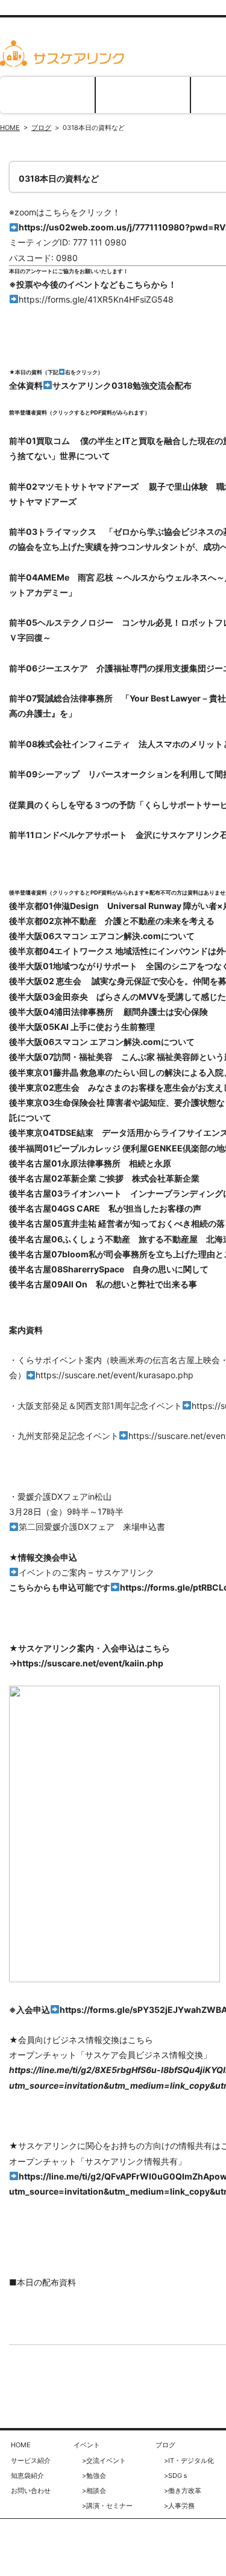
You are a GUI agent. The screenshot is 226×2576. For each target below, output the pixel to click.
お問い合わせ (31, 2491)
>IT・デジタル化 (189, 2460)
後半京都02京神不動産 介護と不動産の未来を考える (112, 921)
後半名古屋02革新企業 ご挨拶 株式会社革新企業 (104, 1178)
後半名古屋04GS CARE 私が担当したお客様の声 (105, 1208)
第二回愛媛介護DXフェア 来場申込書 (92, 1527)
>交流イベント (104, 2460)
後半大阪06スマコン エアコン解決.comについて (102, 936)
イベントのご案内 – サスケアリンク (86, 1572)
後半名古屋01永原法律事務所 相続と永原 (90, 1163)
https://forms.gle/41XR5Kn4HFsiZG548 (96, 299)
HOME (47, 95)
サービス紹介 (143, 95)
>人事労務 (179, 2506)
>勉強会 (94, 2476)
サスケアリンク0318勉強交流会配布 (122, 385)
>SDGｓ (176, 2476)
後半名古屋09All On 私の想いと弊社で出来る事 (103, 1284)
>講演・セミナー (107, 2506)
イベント (87, 2445)
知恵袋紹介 (27, 2476)
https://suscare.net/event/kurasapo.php (115, 1375)
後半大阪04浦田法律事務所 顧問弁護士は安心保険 (108, 1012)
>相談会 (94, 2491)
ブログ (41, 128)
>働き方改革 (183, 2491)
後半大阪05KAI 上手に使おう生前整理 (82, 1027)
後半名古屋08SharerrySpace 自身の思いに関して (109, 1269)
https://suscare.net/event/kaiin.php (90, 1663)
